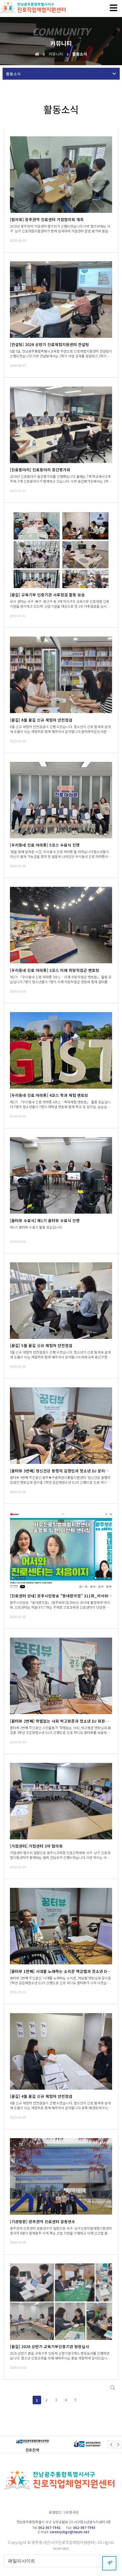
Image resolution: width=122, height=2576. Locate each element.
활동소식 (80, 54)
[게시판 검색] (113, 2388)
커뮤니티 (56, 54)
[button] (111, 2444)
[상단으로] (109, 2563)
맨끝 (85, 2400)
